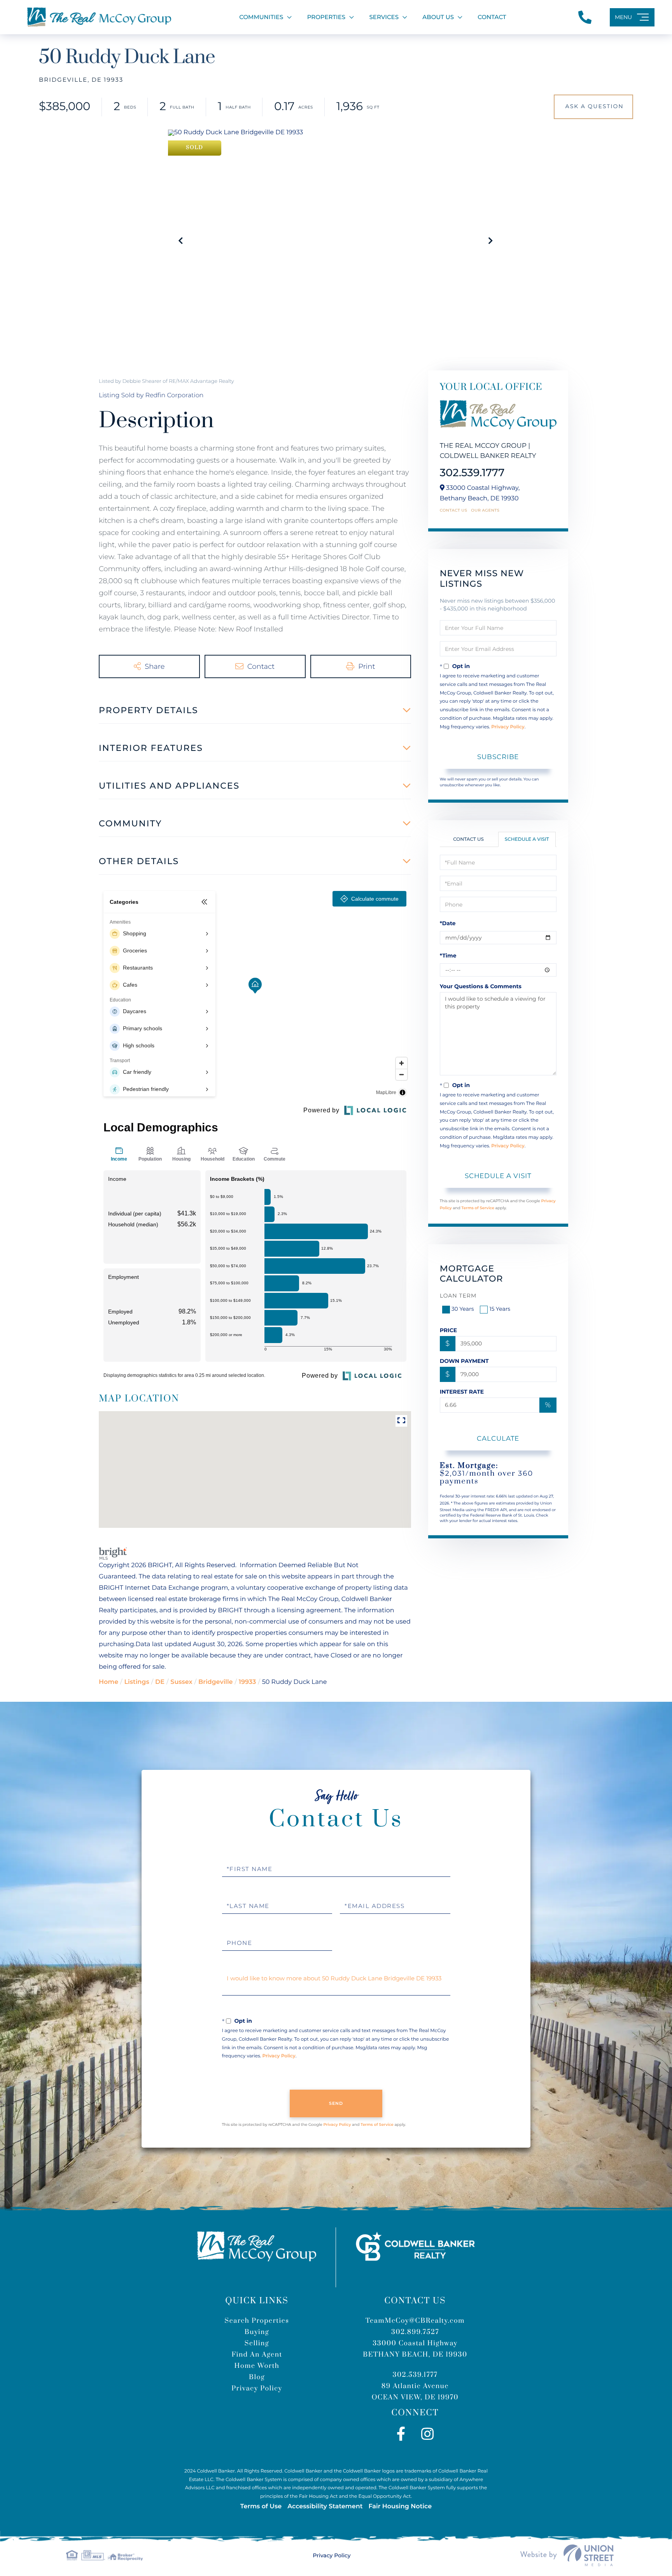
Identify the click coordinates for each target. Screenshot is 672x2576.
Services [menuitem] (384, 17)
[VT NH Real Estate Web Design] (567, 2555)
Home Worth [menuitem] (257, 2366)
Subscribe (498, 757)
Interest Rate (462, 1392)
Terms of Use (261, 2507)
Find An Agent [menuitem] (257, 2355)
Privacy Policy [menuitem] (257, 2388)
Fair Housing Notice (400, 2507)
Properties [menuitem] (326, 17)
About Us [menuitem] (438, 17)
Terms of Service (478, 1208)
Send (336, 2103)
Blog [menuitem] (257, 2377)
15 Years (500, 1309)
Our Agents (485, 510)
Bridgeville (215, 1682)
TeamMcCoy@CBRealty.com (415, 2321)
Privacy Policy (508, 727)
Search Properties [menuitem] (257, 2321)
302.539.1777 (472, 473)
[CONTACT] (593, 107)
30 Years (463, 1309)
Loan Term (458, 1296)
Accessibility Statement (325, 2507)
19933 (248, 1682)
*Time (448, 956)
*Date (448, 923)
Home (108, 1682)
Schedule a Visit (527, 839)
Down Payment (464, 1361)
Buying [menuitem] (257, 2332)
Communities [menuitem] (261, 17)
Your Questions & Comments (481, 986)
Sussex (181, 1682)
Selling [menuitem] (257, 2343)
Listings (136, 1682)
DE (160, 1682)
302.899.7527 (415, 2332)
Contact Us (454, 510)
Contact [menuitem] (492, 17)
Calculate (498, 1438)
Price (449, 1330)
